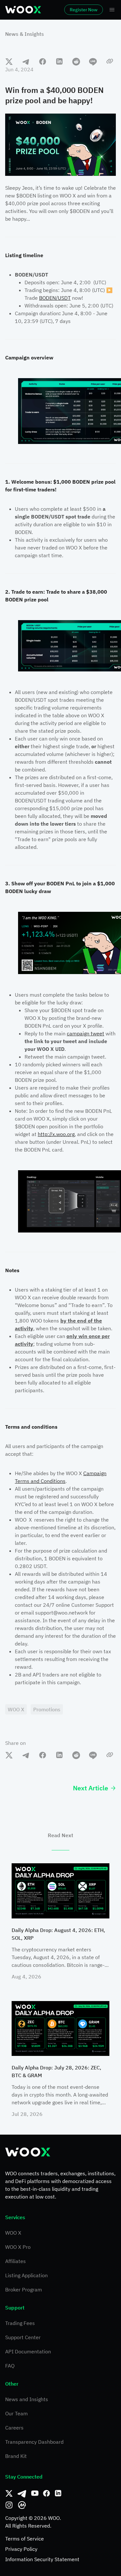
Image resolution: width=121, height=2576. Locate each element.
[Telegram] (22, 2493)
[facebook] (43, 61)
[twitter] (9, 61)
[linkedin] (59, 61)
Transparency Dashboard (34, 2442)
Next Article (91, 1788)
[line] (93, 61)
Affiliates (15, 2261)
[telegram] (26, 61)
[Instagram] (9, 2505)
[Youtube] (35, 2493)
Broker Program (24, 2289)
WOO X (13, 2233)
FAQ (10, 2366)
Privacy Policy (21, 2549)
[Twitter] (9, 2493)
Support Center (23, 2337)
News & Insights (25, 34)
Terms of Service (25, 2539)
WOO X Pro (18, 2247)
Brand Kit (16, 2456)
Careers (14, 2428)
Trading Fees (20, 2323)
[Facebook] (46, 2493)
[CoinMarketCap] (22, 2505)
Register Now (84, 10)
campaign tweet (86, 1033)
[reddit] (76, 61)
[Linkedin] (58, 2493)
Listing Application (26, 2275)
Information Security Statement (42, 2559)
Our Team (16, 2413)
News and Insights (27, 2399)
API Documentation (28, 2351)
